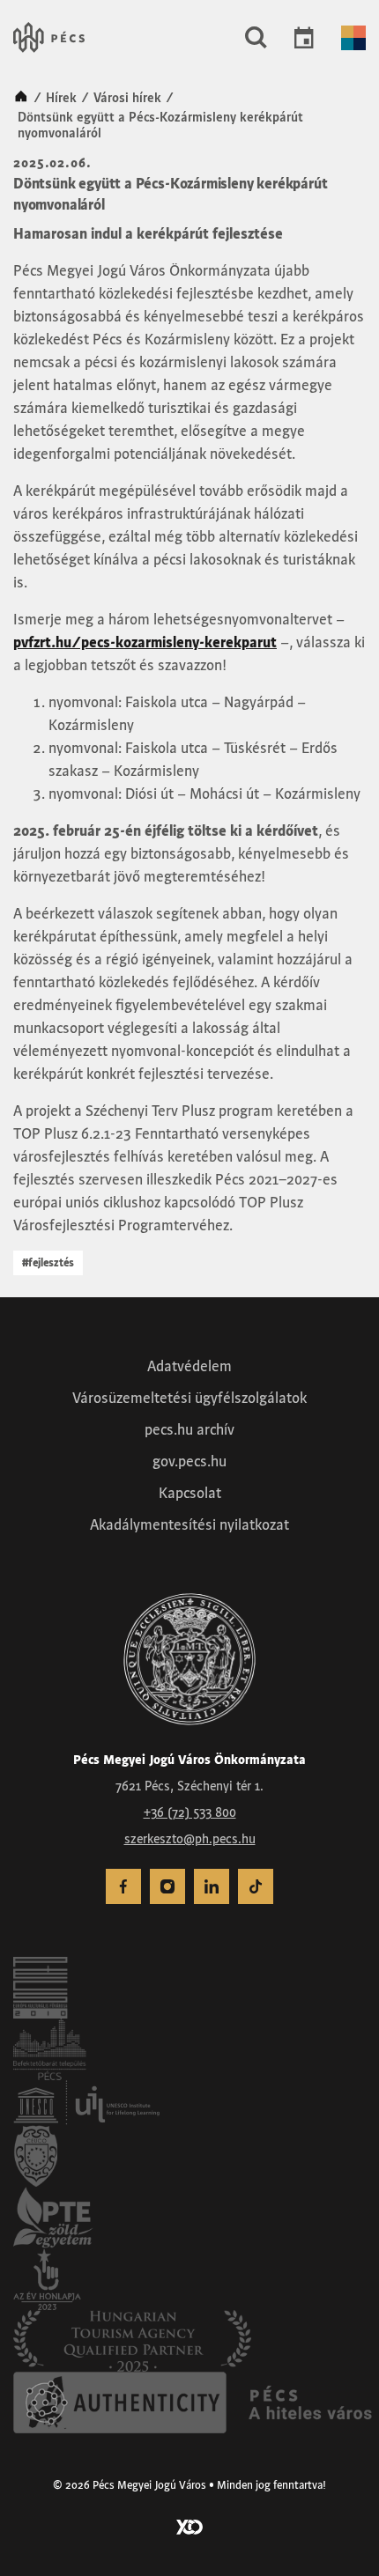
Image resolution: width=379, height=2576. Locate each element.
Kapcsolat (190, 1493)
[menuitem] (123, 1886)
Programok (304, 38)
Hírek (61, 98)
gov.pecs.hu (189, 1461)
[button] (256, 38)
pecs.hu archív (189, 1429)
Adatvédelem (189, 1366)
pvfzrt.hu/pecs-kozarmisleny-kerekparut (145, 642)
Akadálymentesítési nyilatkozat (189, 1524)
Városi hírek (127, 98)
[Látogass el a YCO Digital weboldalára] (189, 2526)
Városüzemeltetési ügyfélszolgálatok (189, 1398)
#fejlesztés (48, 1262)
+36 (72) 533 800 (190, 1812)
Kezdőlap (21, 98)
